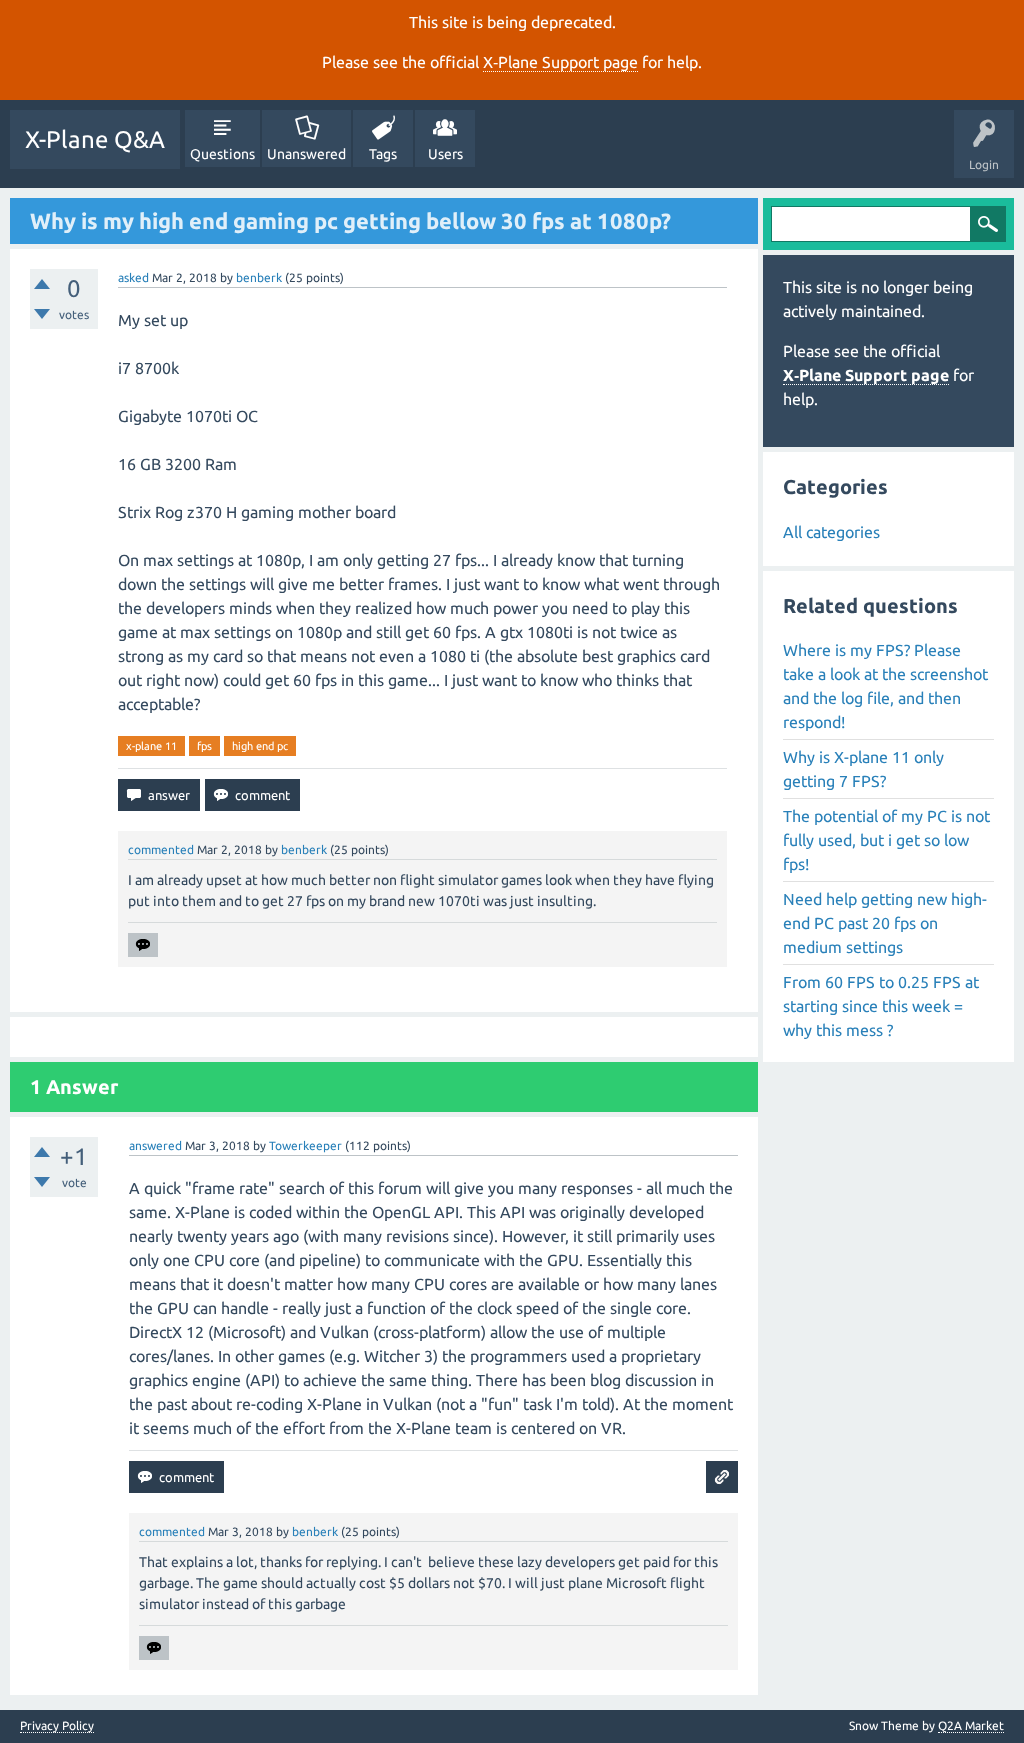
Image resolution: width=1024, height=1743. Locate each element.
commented (161, 849)
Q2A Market (971, 1725)
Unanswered (306, 154)
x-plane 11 (151, 746)
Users (445, 154)
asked (133, 277)
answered (155, 1145)
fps (204, 746)
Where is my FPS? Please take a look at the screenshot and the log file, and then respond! (885, 686)
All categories (831, 532)
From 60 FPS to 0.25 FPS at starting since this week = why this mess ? (881, 1006)
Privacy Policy (57, 1726)
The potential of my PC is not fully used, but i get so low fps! (886, 840)
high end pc (260, 746)
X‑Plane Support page (560, 62)
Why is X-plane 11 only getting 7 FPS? (863, 769)
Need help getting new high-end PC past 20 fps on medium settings (885, 923)
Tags (383, 154)
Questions (222, 154)
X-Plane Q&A (95, 139)
